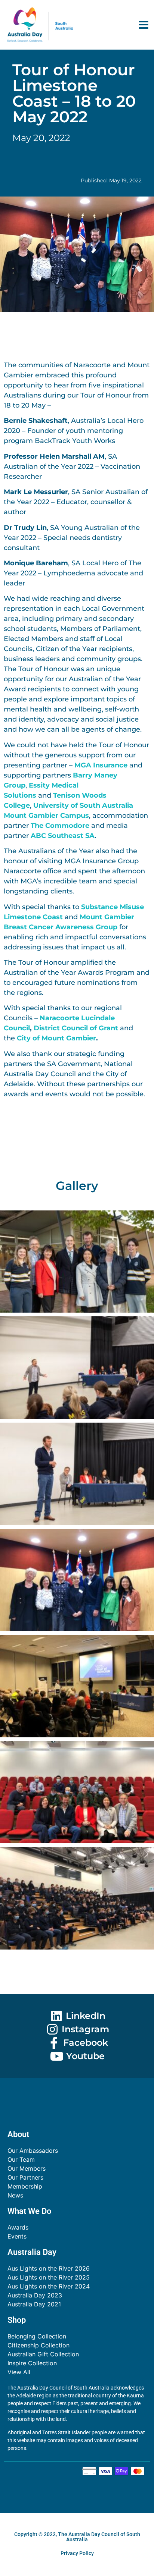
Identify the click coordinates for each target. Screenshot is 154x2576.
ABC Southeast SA (63, 836)
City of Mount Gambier (56, 1038)
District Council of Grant (77, 1028)
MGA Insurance (101, 765)
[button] (144, 25)
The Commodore (60, 826)
